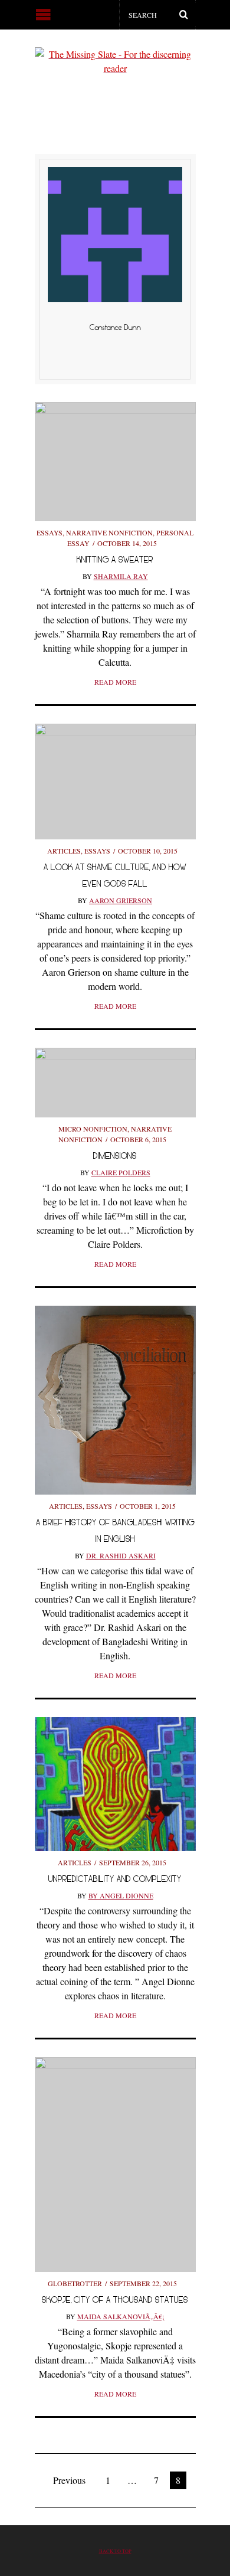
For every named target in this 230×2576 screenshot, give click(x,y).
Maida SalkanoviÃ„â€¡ (121, 2316)
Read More (115, 682)
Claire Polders (121, 1172)
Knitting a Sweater (115, 559)
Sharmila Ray (121, 576)
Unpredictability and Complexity (115, 1879)
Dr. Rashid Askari (121, 1555)
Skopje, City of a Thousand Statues (115, 2299)
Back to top (115, 2551)
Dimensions (115, 1155)
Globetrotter (75, 2283)
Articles (64, 851)
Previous (69, 2480)
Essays (50, 532)
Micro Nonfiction (93, 1129)
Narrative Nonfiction (109, 532)
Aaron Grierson (121, 900)
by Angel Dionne (121, 1895)
